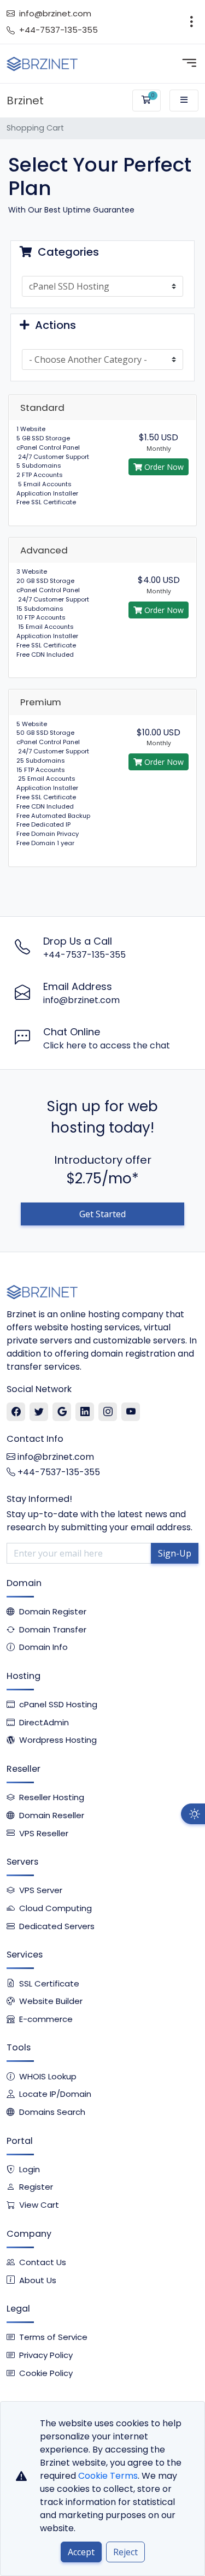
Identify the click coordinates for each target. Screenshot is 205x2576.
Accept (81, 2552)
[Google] (62, 1412)
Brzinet (25, 101)
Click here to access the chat (107, 1045)
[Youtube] (131, 1412)
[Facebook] (16, 1412)
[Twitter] (39, 1412)
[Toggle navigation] (192, 22)
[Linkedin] (85, 1412)
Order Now (163, 467)
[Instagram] (108, 1412)
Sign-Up (175, 1553)
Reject (125, 2552)
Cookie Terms (108, 2476)
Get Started (102, 1214)
